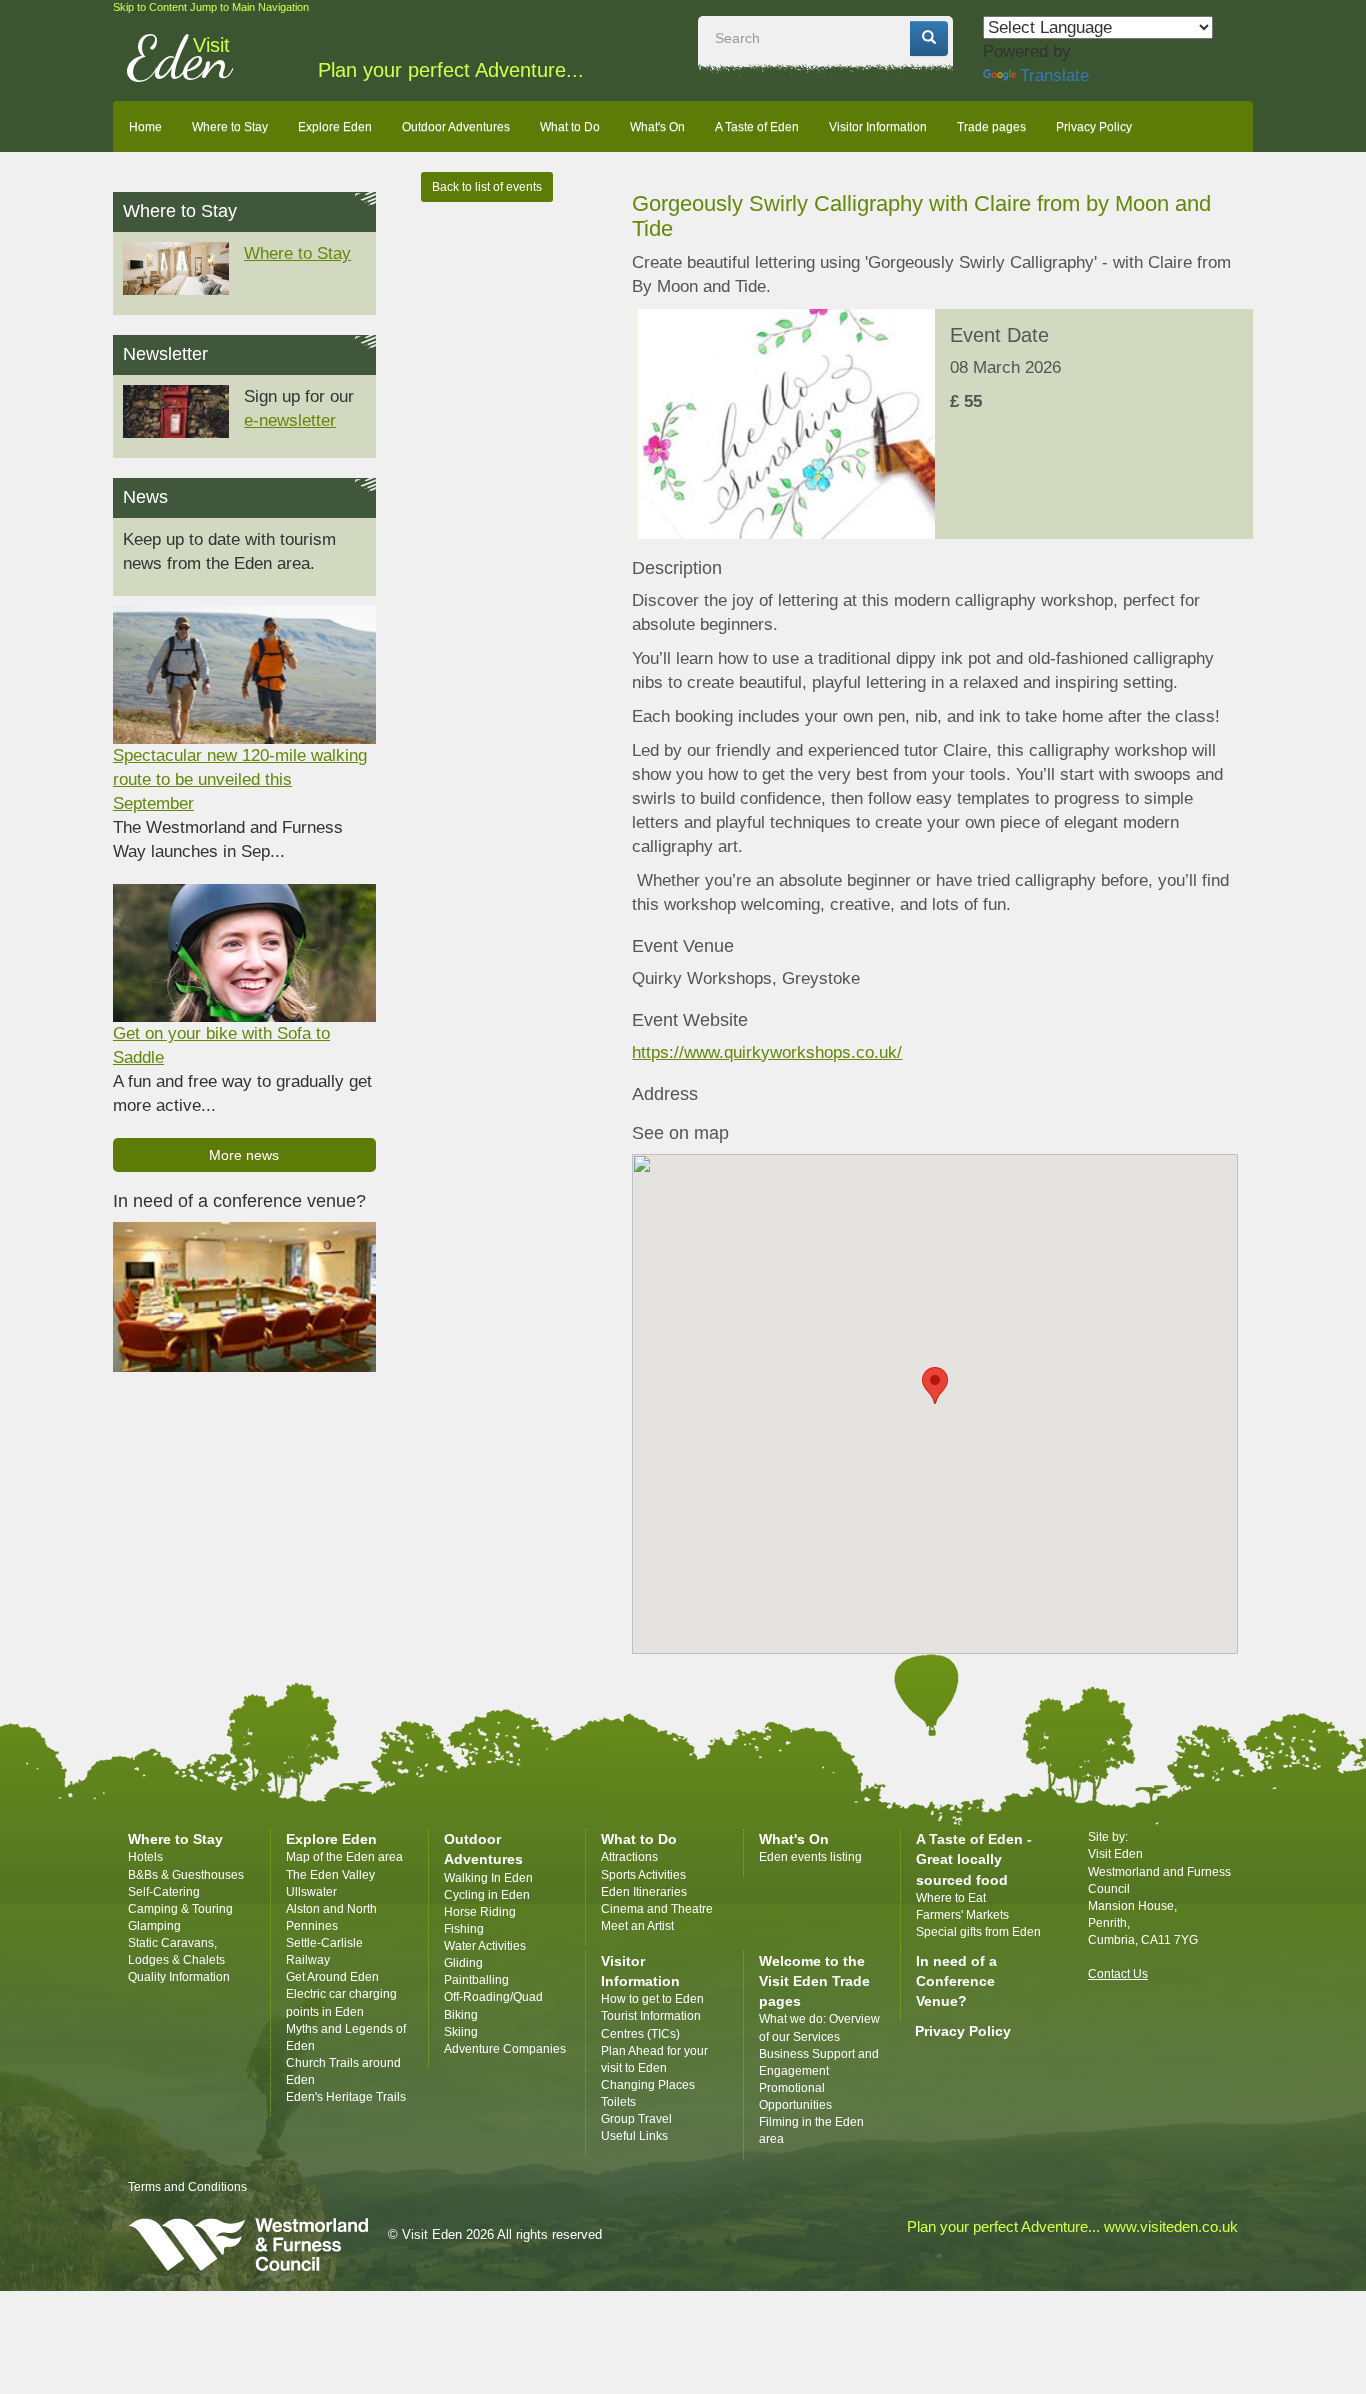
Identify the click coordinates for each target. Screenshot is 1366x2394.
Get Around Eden (332, 1977)
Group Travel (636, 2119)
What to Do (570, 127)
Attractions (629, 1857)
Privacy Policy (1094, 127)
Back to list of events (487, 187)
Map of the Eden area (344, 1857)
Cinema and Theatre (657, 1909)
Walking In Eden (488, 1878)
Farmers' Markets (962, 1915)
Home (145, 127)
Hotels (145, 1857)
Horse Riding (480, 1912)
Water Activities (485, 1946)
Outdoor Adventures (456, 127)
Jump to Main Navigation (249, 7)
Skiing (461, 2032)
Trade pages (991, 127)
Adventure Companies (505, 2049)
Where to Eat (951, 1898)
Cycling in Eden (487, 1895)
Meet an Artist (637, 1926)
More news (244, 1155)
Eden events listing (810, 1857)
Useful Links (634, 2136)
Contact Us (1118, 1974)
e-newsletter (290, 420)
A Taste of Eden (757, 127)
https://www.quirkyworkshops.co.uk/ (767, 1052)
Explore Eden (335, 127)
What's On (657, 127)
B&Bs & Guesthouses (186, 1875)
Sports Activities (643, 1875)
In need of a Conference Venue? (956, 1981)
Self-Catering (164, 1892)
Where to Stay (230, 127)
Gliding (463, 1963)
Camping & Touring (180, 1909)
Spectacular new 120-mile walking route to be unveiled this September (240, 779)
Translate (1054, 75)
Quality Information (179, 1977)
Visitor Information (878, 127)
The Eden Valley (330, 1875)
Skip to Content (150, 7)
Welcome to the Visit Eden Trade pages (814, 1981)
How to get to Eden (652, 1999)
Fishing (464, 1929)
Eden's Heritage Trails (346, 2097)
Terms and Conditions (187, 2187)
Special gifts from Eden (978, 1932)
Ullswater (311, 1892)
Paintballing (476, 1980)
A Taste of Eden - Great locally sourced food (974, 1859)
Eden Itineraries (644, 1892)
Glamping (154, 1926)
